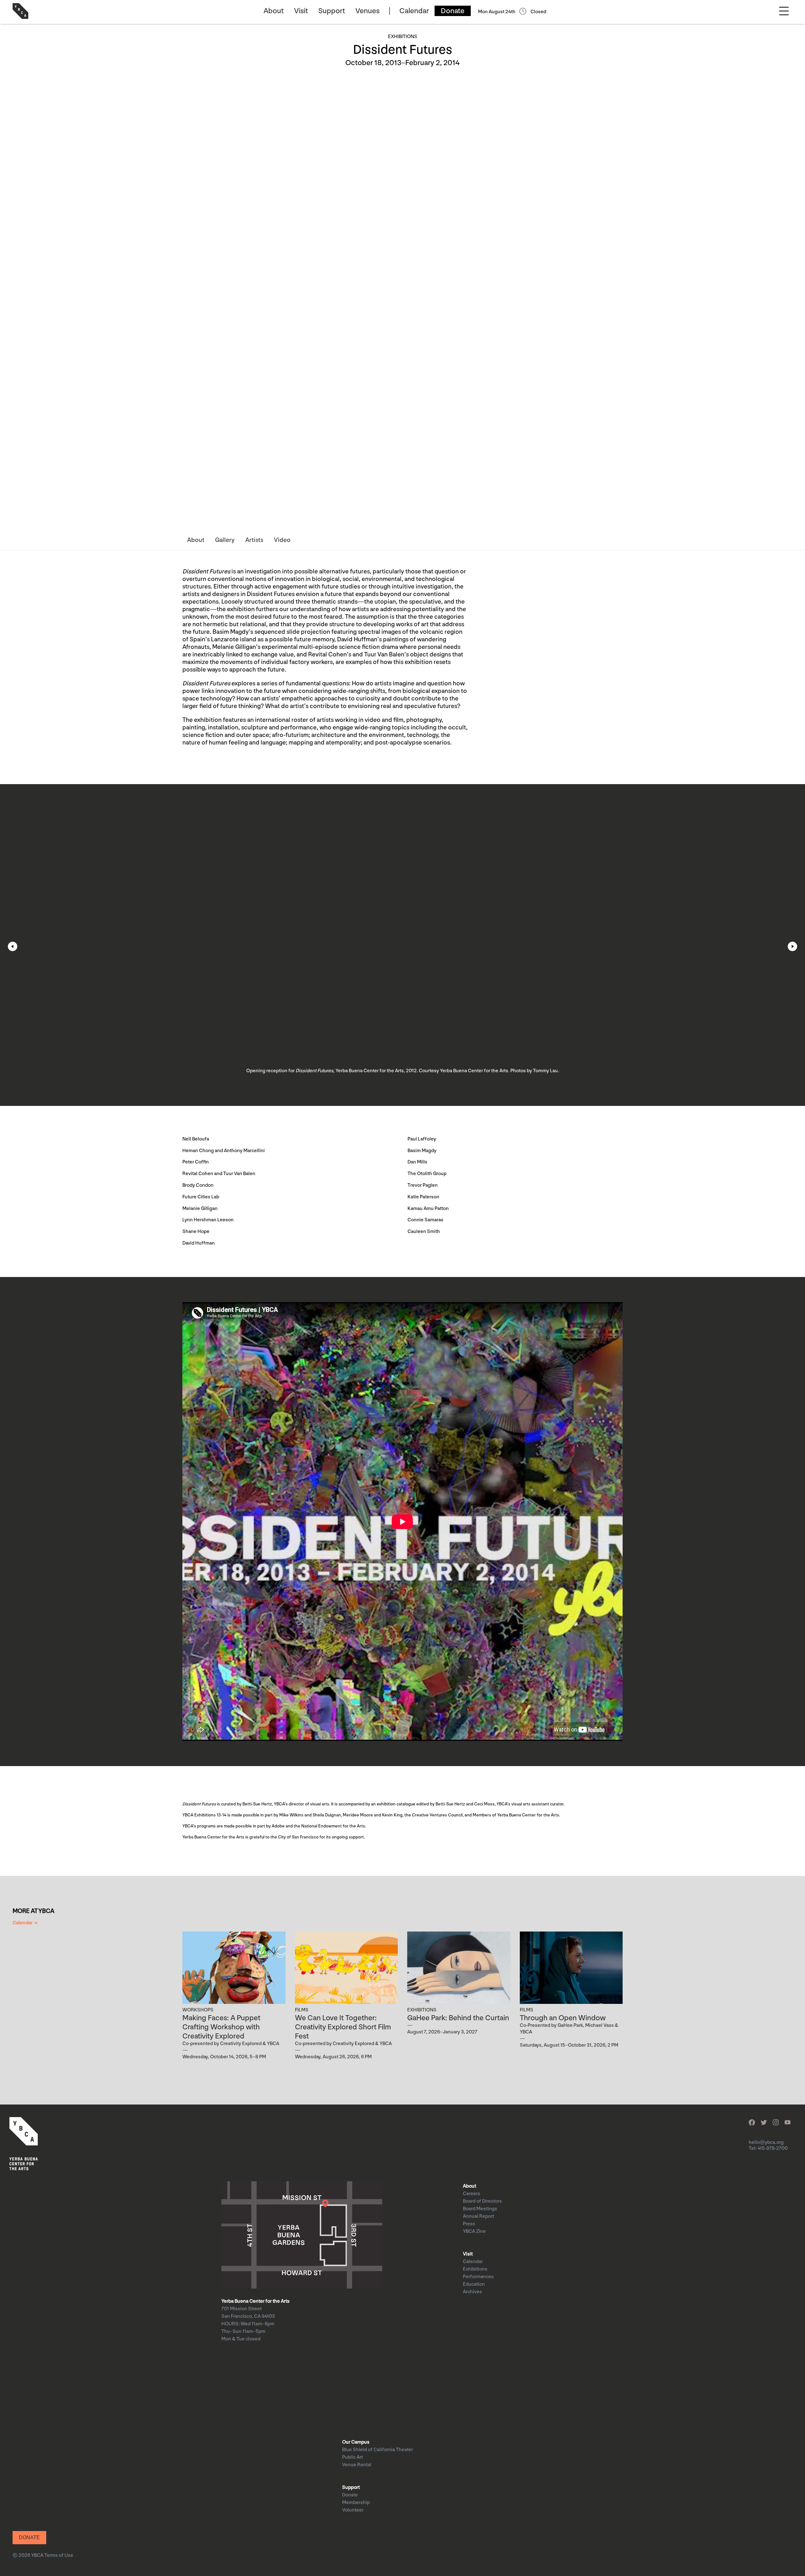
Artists (254, 540)
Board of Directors (482, 2201)
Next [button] (792, 946)
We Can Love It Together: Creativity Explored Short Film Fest (343, 2027)
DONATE (29, 2537)
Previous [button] (13, 946)
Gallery (225, 540)
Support (332, 11)
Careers (472, 2194)
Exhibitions (475, 2269)
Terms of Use (59, 2555)
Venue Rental (357, 2465)
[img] (234, 1968)
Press (469, 2224)
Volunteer (353, 2510)
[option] (402, 945)
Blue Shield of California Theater (378, 2450)
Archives (472, 2292)
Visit (301, 11)
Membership (356, 2503)
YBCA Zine (474, 2231)
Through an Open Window (563, 2018)
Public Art (353, 2457)
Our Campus (356, 2442)
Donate (453, 11)
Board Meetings (480, 2209)
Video (282, 540)
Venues (367, 11)
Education (474, 2284)
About (274, 11)
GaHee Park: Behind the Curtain (458, 2018)
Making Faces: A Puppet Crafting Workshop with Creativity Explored (221, 2027)
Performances (478, 2277)
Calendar (414, 11)
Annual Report (478, 2216)
